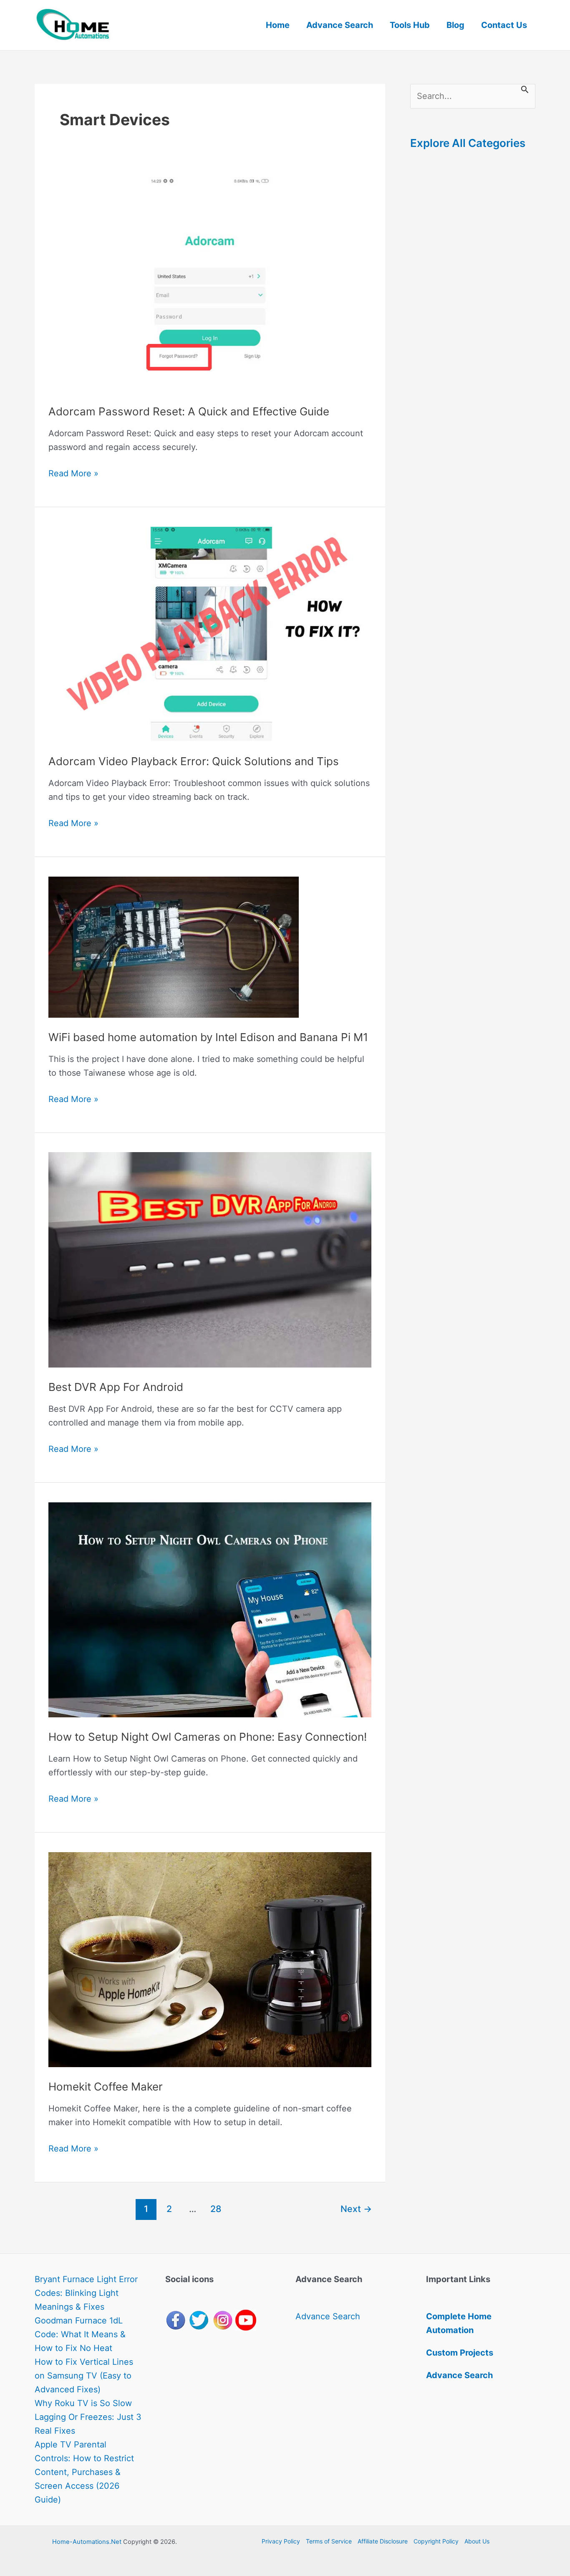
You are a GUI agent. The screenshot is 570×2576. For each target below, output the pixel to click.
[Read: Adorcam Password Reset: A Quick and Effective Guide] (210, 284)
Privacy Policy (281, 2541)
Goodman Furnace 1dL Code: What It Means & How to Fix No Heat (80, 2334)
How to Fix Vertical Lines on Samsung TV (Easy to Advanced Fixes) (84, 2376)
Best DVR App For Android (116, 1387)
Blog (455, 25)
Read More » (73, 474)
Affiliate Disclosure (383, 2541)
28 (216, 2209)
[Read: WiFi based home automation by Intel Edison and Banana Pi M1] (174, 946)
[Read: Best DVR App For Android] (210, 1259)
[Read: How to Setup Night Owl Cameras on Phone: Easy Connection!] (210, 1609)
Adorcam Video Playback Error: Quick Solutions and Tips (194, 761)
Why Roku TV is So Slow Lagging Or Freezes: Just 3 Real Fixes (88, 2417)
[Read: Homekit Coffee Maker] (210, 1959)
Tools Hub (410, 25)
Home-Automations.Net (87, 2542)
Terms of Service (329, 2541)
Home (278, 25)
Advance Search (340, 25)
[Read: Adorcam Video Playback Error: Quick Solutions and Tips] (210, 634)
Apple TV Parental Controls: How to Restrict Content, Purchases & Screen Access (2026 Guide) (84, 2472)
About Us (477, 2541)
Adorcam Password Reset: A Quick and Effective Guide (189, 411)
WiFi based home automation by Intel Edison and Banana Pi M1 (208, 1037)
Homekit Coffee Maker (106, 2087)
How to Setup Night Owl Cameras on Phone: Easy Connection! (208, 1737)
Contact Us (504, 25)
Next (356, 2209)
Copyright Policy (436, 2541)
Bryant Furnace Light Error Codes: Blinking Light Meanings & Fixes (86, 2293)
